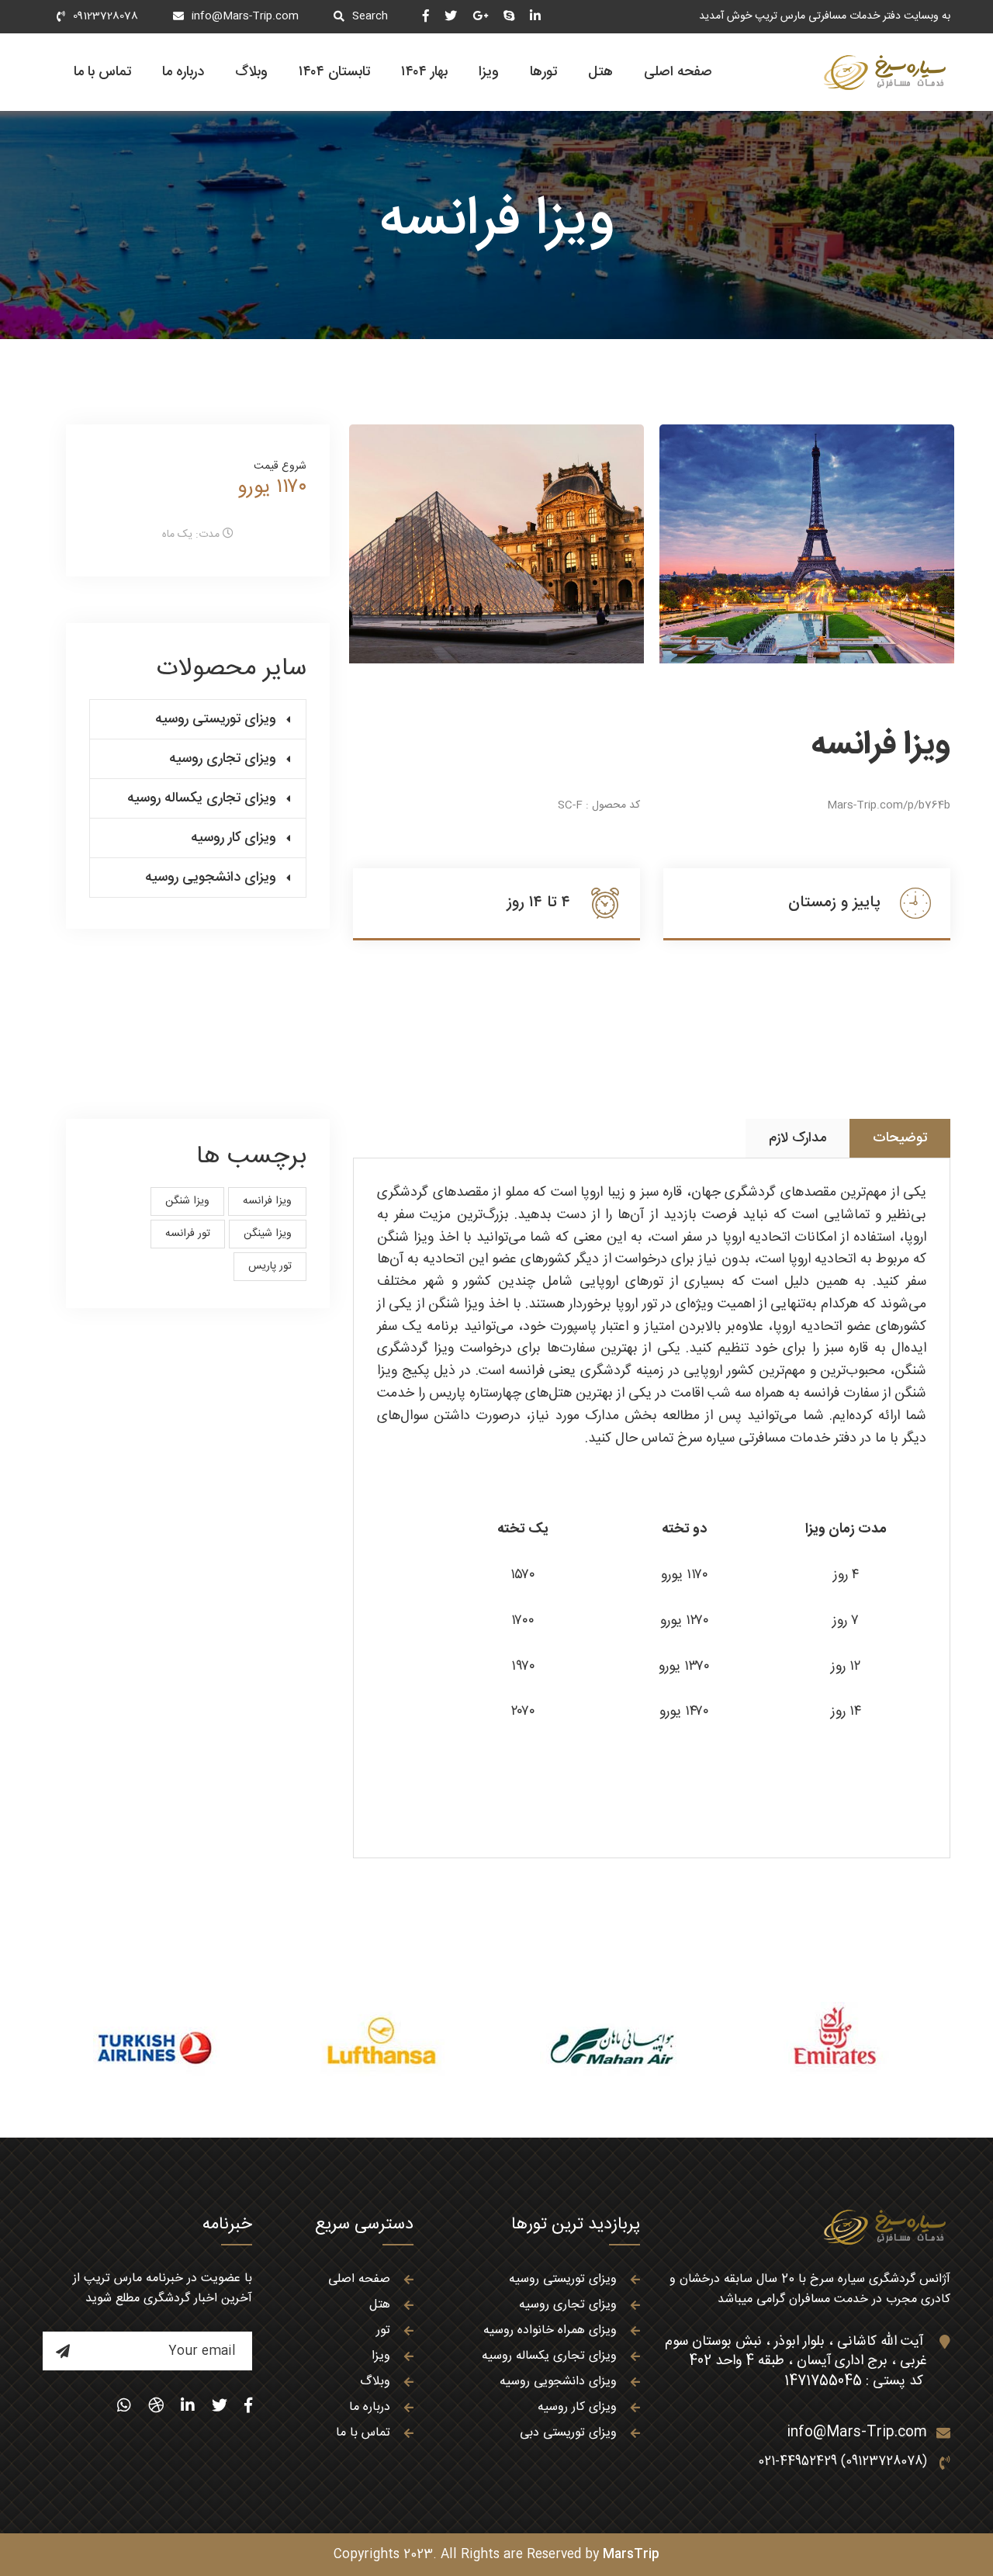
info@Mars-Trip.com (245, 16)
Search (370, 16)
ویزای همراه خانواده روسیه (550, 2330)
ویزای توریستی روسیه (216, 719)
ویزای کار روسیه (234, 838)
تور (383, 2330)
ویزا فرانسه (267, 1201)
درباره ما (183, 72)
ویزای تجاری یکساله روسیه (202, 798)
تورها (543, 72)
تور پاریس (270, 1266)
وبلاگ (251, 72)
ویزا (489, 72)
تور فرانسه (188, 1234)
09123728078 (106, 16)
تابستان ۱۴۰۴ (334, 72)
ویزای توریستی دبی (568, 2433)
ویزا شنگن (187, 1201)
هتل (600, 72)
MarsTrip (631, 2555)
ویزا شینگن (268, 1234)
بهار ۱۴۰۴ (424, 72)
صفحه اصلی (678, 72)
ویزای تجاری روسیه (223, 759)
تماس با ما (102, 72)
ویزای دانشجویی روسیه (211, 878)
